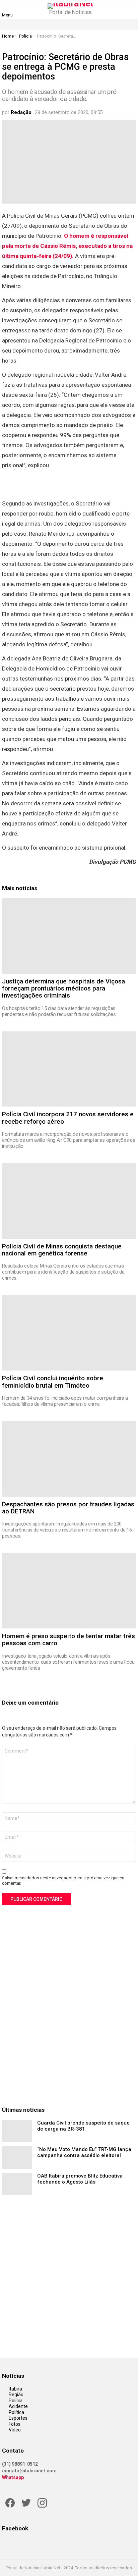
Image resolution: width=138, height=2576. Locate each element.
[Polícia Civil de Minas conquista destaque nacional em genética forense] (69, 1201)
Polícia (16, 2401)
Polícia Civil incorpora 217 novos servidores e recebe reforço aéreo (68, 1118)
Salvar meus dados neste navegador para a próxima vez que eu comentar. (63, 1881)
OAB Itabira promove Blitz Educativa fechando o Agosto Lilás (80, 2179)
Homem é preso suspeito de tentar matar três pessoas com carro (68, 1640)
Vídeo (15, 2430)
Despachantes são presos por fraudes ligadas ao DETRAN (68, 1508)
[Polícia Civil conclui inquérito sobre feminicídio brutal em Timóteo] (69, 1333)
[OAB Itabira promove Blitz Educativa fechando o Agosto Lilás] (17, 2184)
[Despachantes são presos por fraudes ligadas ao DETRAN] (69, 1459)
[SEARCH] (132, 9)
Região (16, 2395)
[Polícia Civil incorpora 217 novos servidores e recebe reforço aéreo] (69, 1069)
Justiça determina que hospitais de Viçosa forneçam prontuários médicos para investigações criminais (63, 988)
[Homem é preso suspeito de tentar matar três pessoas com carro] (69, 1591)
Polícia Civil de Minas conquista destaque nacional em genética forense (62, 1250)
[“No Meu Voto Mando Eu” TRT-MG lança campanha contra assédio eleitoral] (17, 2158)
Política (16, 2412)
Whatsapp (13, 2477)
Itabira (15, 2389)
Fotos (15, 2424)
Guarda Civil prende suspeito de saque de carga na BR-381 (83, 2126)
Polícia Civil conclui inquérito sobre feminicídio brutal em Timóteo (53, 1382)
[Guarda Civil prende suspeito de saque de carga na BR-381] (17, 2131)
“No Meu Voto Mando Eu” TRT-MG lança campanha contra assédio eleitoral (84, 2152)
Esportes (18, 2418)
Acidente (18, 2406)
